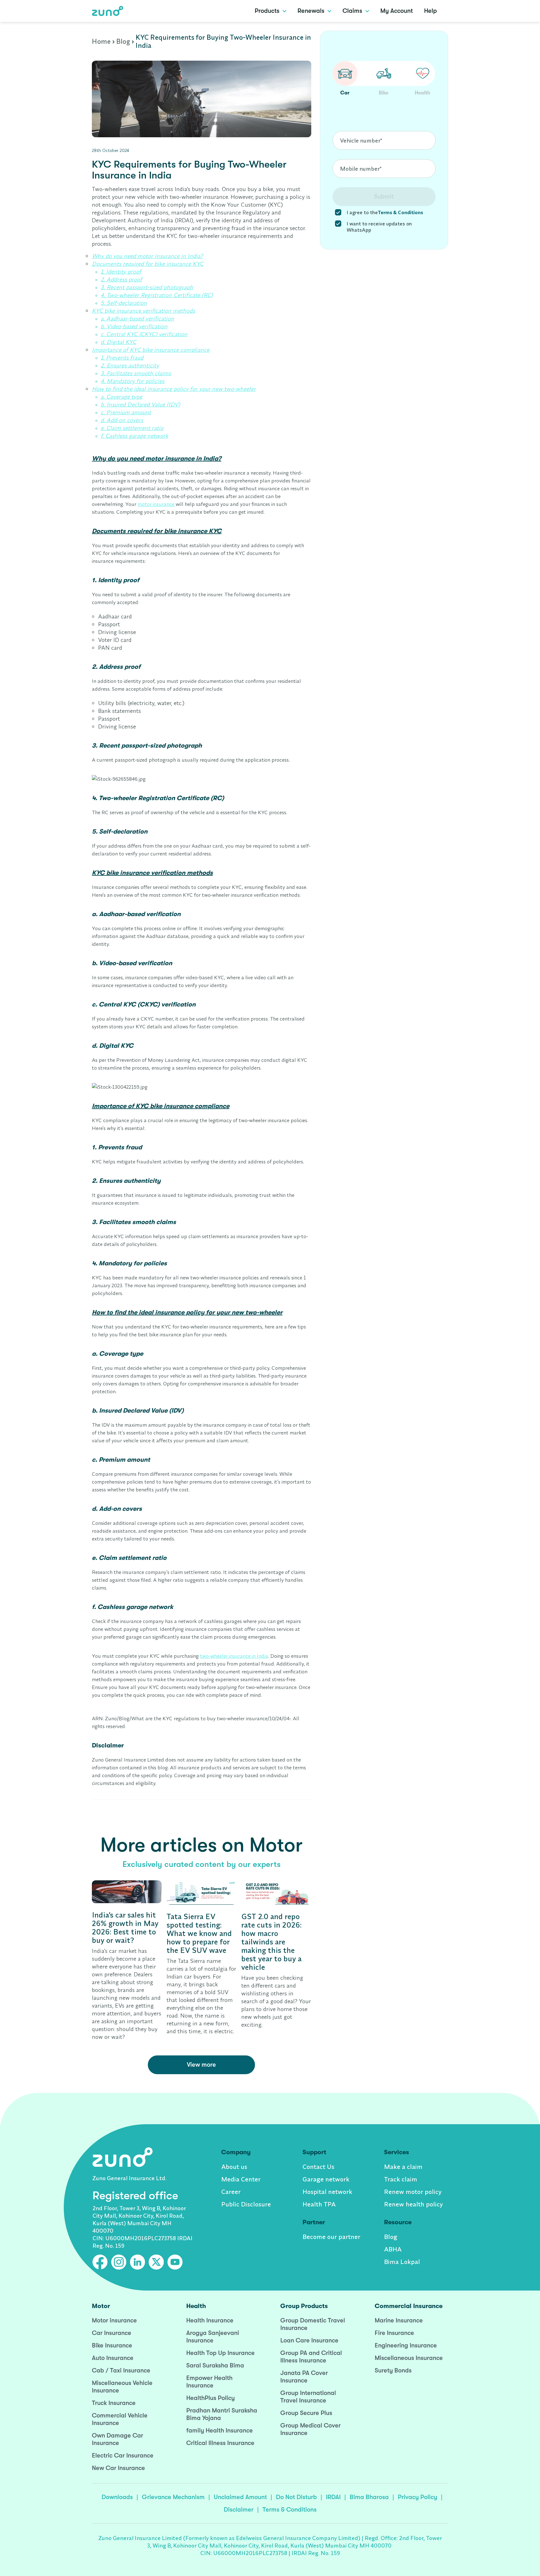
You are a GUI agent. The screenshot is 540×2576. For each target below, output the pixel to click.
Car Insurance (112, 2333)
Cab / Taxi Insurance (121, 2370)
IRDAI (333, 2497)
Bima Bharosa (369, 2497)
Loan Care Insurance (309, 2340)
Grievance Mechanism (173, 2497)
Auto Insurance (113, 2358)
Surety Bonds (393, 2370)
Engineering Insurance (406, 2345)
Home (101, 41)
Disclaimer (239, 2510)
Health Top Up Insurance (220, 2353)
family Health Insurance (220, 2430)
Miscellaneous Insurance (409, 2358)
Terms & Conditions (290, 2510)
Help (430, 11)
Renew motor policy (413, 2192)
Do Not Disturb (296, 2497)
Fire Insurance (394, 2333)
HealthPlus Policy (210, 2398)
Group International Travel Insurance (308, 2397)
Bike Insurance (112, 2345)
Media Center (241, 2179)
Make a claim (403, 2167)
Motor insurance (114, 2320)
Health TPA (319, 2204)
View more (201, 2065)
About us (234, 2167)
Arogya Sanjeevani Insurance (213, 2337)
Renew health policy (413, 2204)
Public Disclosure (246, 2204)
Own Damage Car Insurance (117, 2439)
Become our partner (331, 2237)
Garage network (326, 2179)
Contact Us (318, 2167)
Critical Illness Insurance (220, 2443)
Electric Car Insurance (123, 2455)
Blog (123, 41)
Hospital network (327, 2192)
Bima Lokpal (402, 2262)
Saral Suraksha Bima (215, 2365)
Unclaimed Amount (240, 2497)
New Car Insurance (118, 2468)
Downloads (117, 2497)
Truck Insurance (114, 2403)
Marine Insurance (399, 2320)
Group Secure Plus (306, 2413)
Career (231, 2192)
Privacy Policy (417, 2497)
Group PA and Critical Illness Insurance (311, 2357)
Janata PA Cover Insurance (304, 2377)
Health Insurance (210, 2320)
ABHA (393, 2249)
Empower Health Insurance (209, 2382)
